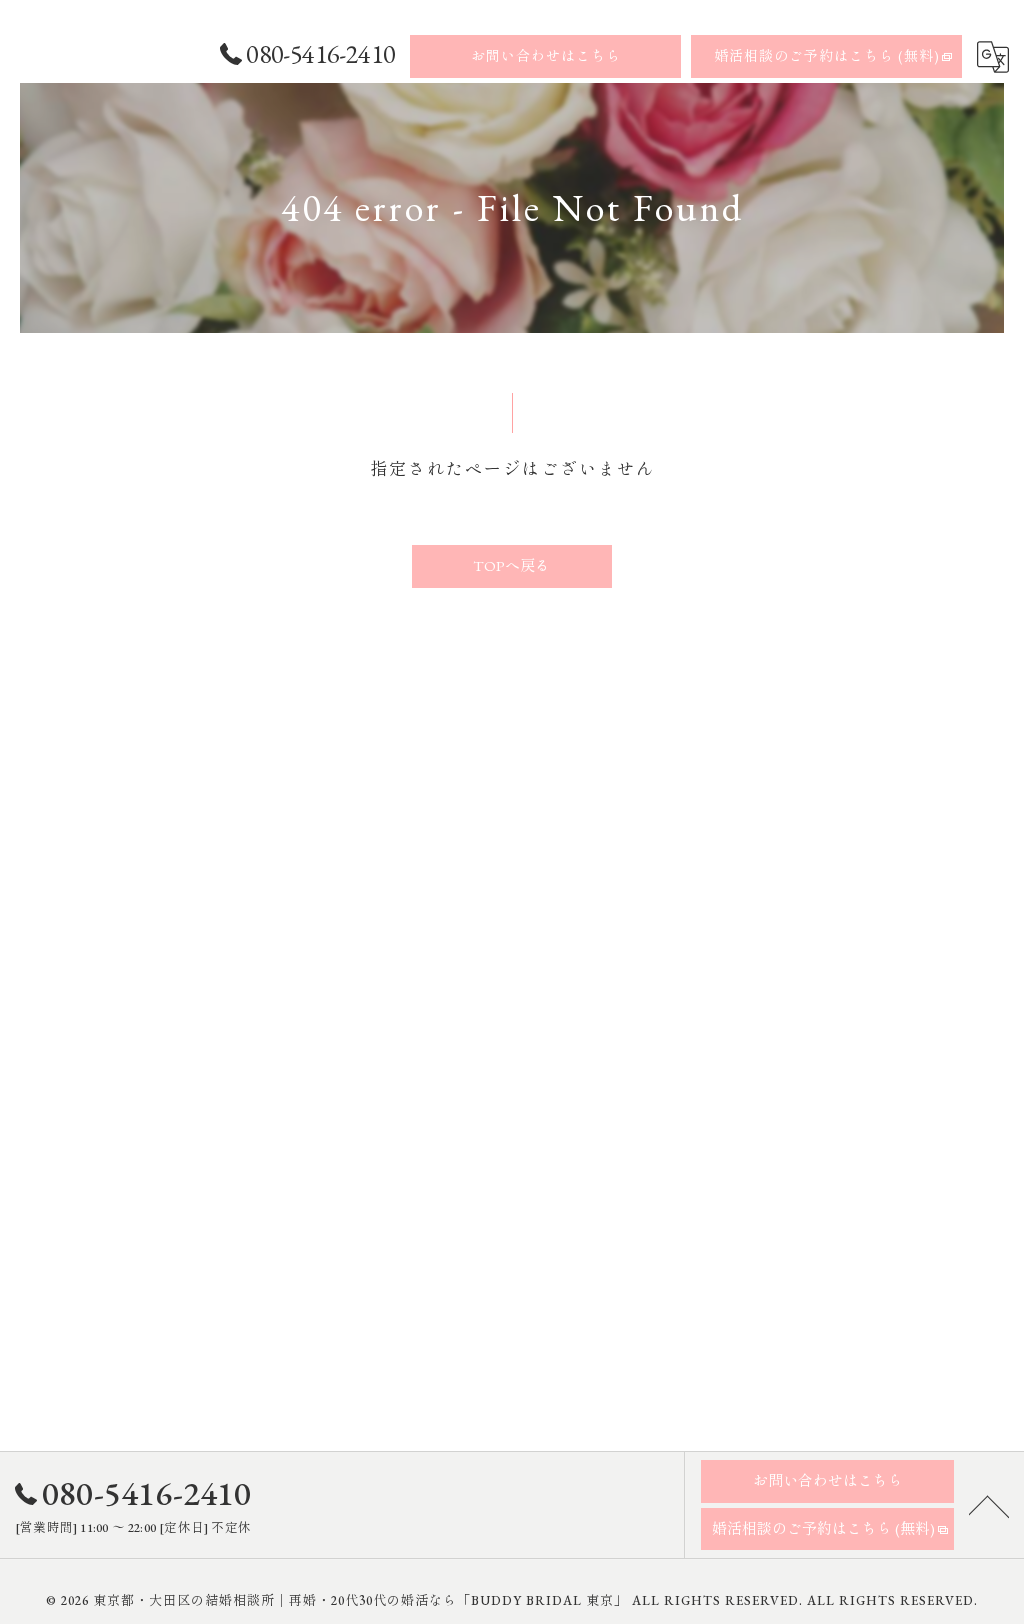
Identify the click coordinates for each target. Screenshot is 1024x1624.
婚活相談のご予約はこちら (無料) (827, 56)
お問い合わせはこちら (546, 56)
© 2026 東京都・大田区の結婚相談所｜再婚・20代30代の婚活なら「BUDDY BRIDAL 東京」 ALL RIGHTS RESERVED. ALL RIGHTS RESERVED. (512, 1600)
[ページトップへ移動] (989, 1505)
